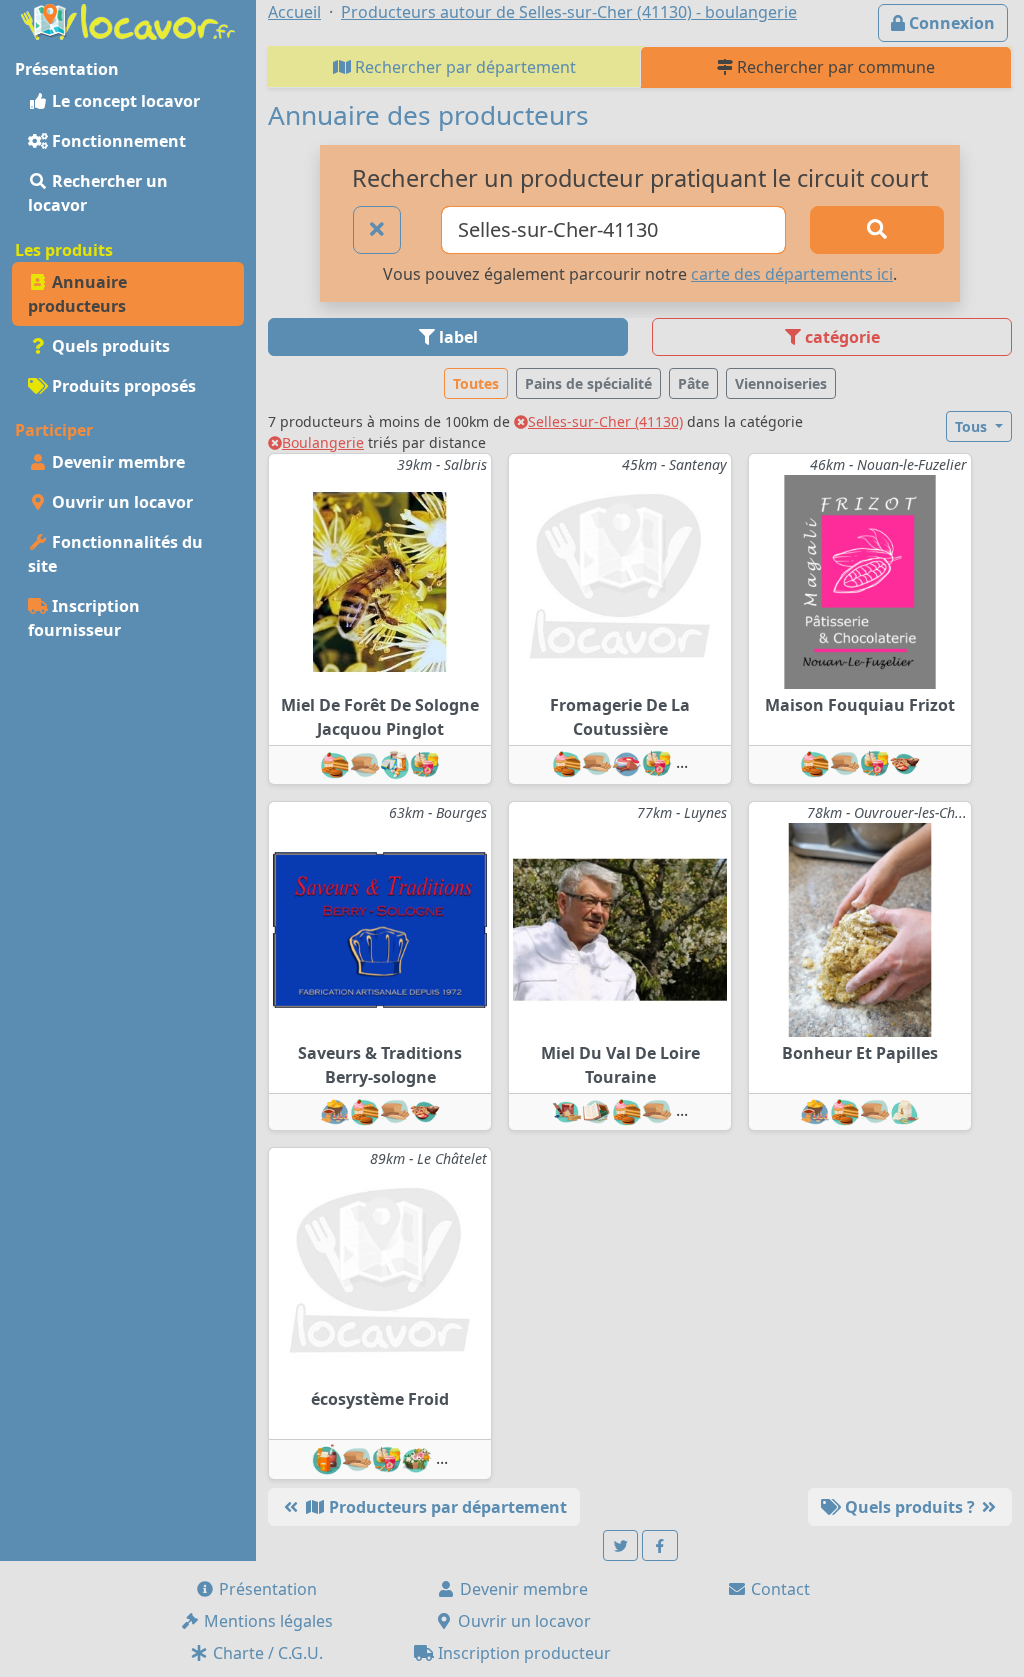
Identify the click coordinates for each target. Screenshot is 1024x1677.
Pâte (693, 383)
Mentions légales (266, 1621)
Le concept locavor (124, 101)
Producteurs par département (446, 1507)
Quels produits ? (910, 1507)
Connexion (950, 23)
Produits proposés (122, 386)
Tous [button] (973, 426)
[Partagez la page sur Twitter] (621, 1545)
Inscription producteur (522, 1653)
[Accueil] (128, 20)
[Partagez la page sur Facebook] (660, 1545)
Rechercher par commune (834, 67)
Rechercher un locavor (98, 193)
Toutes (476, 383)
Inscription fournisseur (84, 618)
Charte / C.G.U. (266, 1653)
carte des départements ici (792, 274)
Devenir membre (116, 462)
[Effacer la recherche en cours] (377, 230)
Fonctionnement (117, 141)
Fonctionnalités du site (115, 554)
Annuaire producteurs (77, 294)
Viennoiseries (781, 383)
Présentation (266, 1589)
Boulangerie (323, 442)
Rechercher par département (463, 67)
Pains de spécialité (588, 383)
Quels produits (109, 346)
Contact (778, 1589)
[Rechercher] (877, 230)
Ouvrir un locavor (120, 502)
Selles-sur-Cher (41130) (605, 421)
